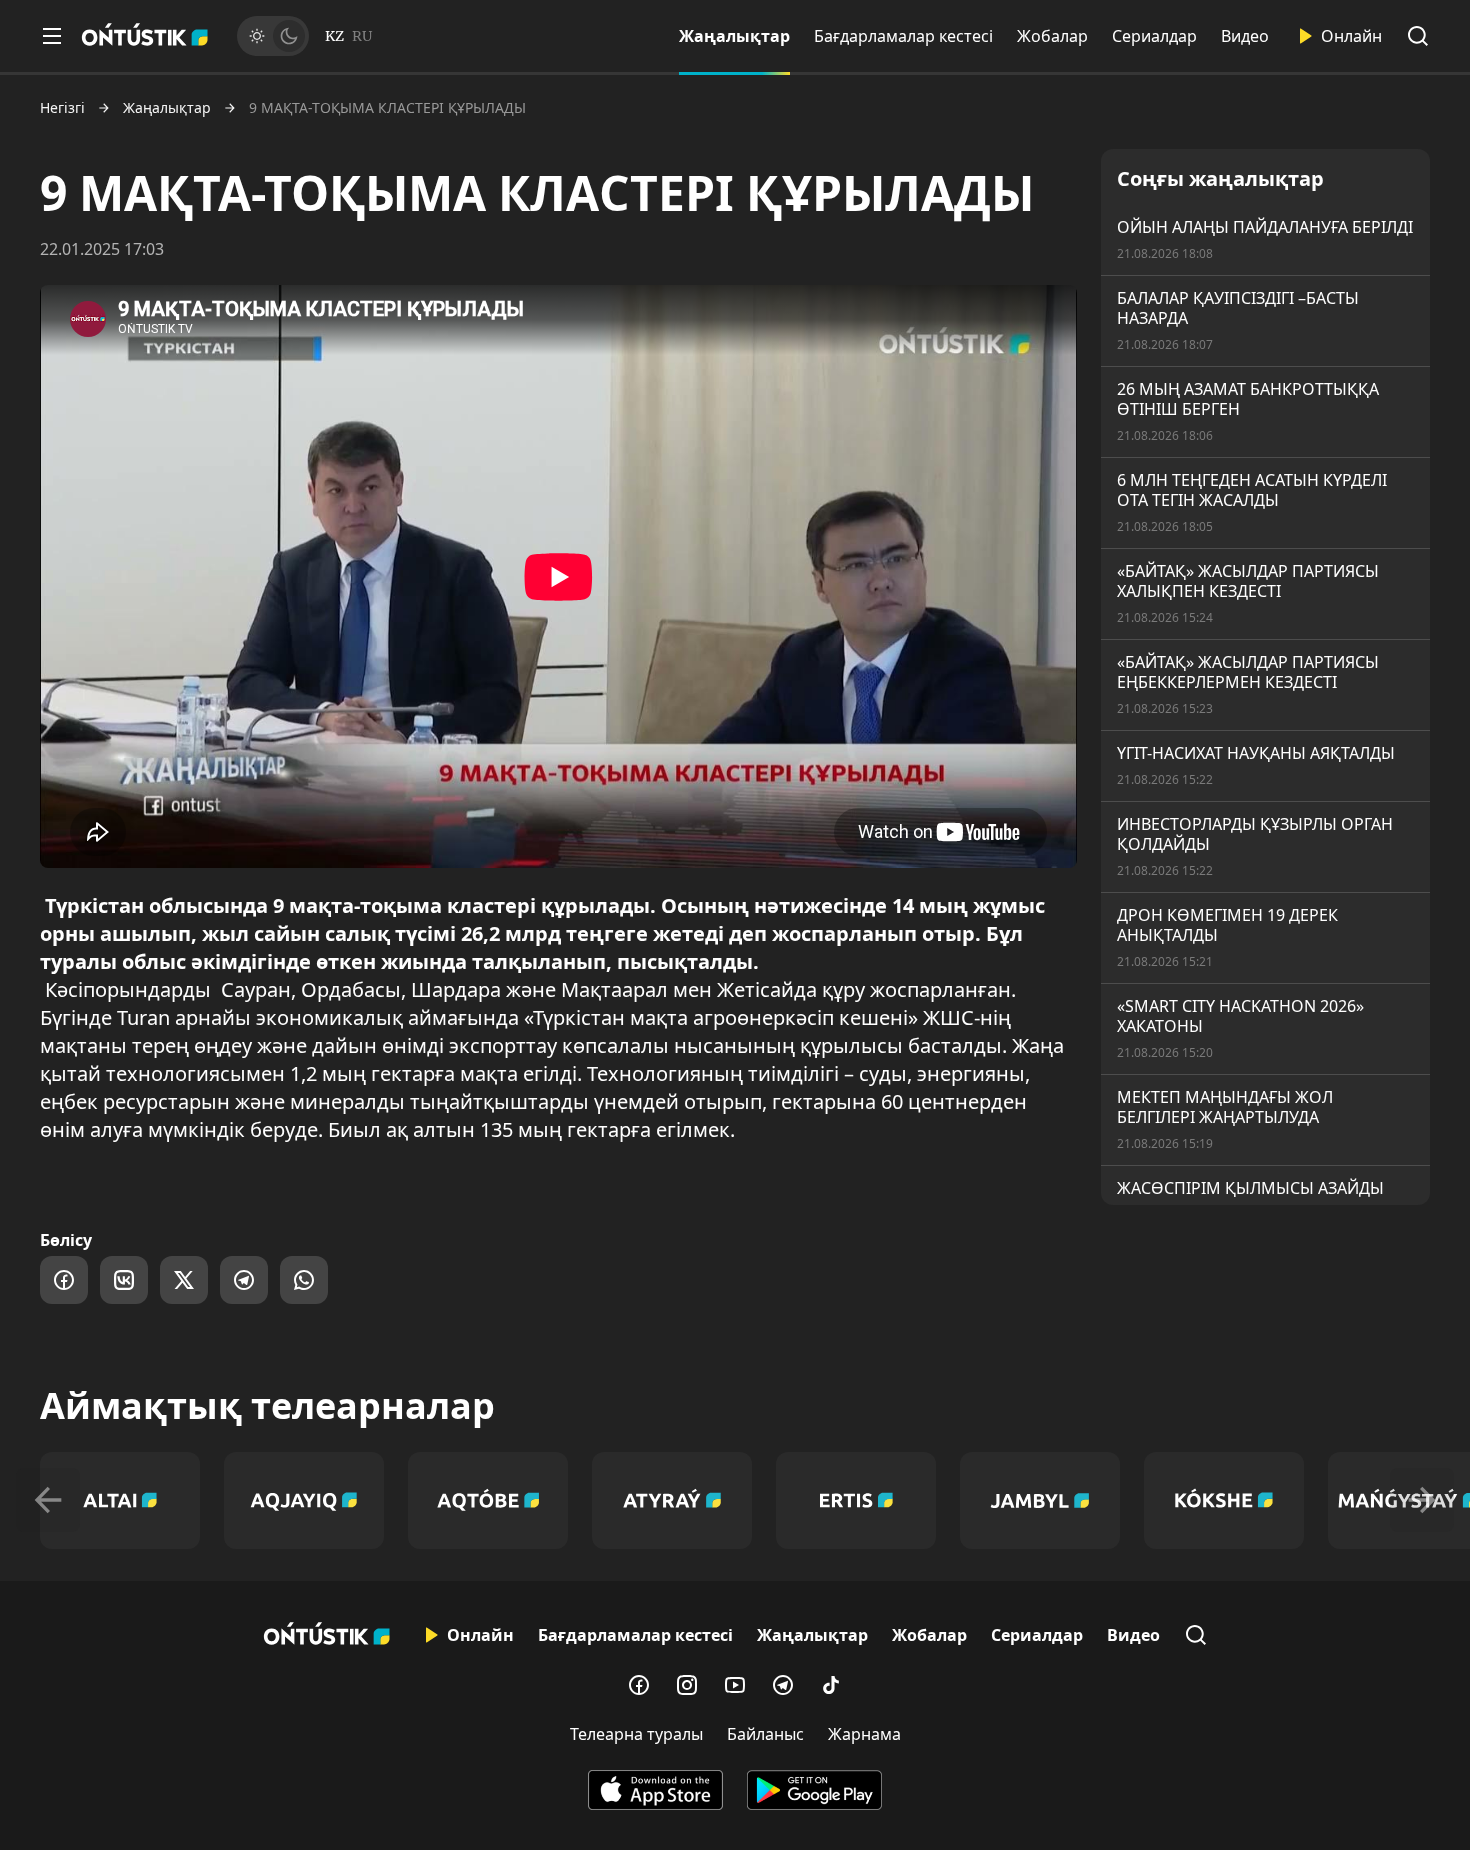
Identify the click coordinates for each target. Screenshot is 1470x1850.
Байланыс (765, 1734)
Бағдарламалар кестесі (903, 36)
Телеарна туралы (636, 1734)
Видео (1245, 36)
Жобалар (1052, 36)
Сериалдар (1154, 36)
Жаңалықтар (734, 36)
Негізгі (62, 108)
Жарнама (864, 1734)
